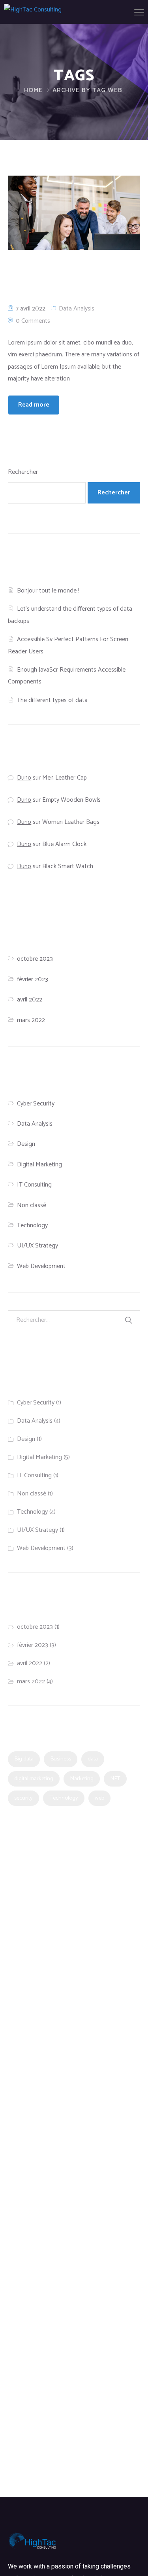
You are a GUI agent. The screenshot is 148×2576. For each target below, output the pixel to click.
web (99, 1798)
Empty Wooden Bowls (71, 800)
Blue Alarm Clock (64, 844)
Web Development (41, 1266)
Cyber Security (36, 1104)
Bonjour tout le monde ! (48, 591)
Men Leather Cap (65, 778)
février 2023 (33, 979)
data (93, 1759)
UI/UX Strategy (37, 1246)
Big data (24, 1759)
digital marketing (34, 1779)
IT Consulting (34, 1185)
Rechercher (23, 472)
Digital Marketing (39, 1165)
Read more (34, 405)
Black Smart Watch (68, 866)
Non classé (32, 1205)
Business (61, 1759)
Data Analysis (77, 309)
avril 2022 (30, 1000)
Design (26, 1144)
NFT (115, 1779)
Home (33, 90)
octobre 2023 (35, 959)
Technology (32, 1226)
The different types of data (52, 700)
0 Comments (33, 321)
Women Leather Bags (71, 822)
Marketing (82, 1779)
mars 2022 (31, 1020)
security (23, 1798)
